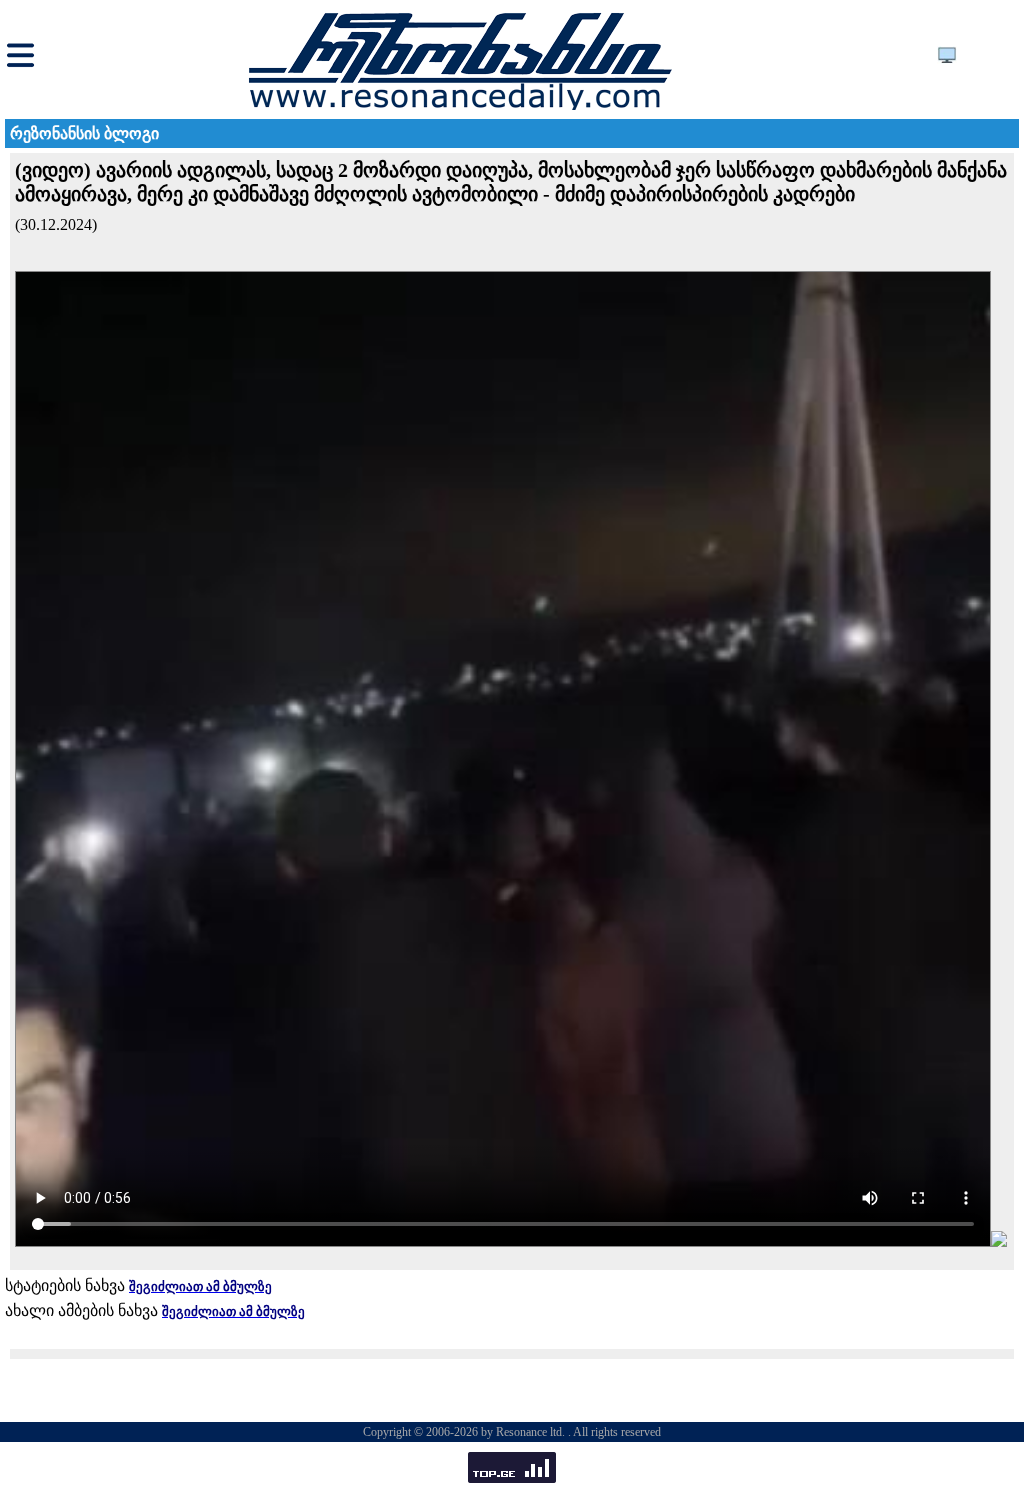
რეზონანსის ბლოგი (84, 133)
